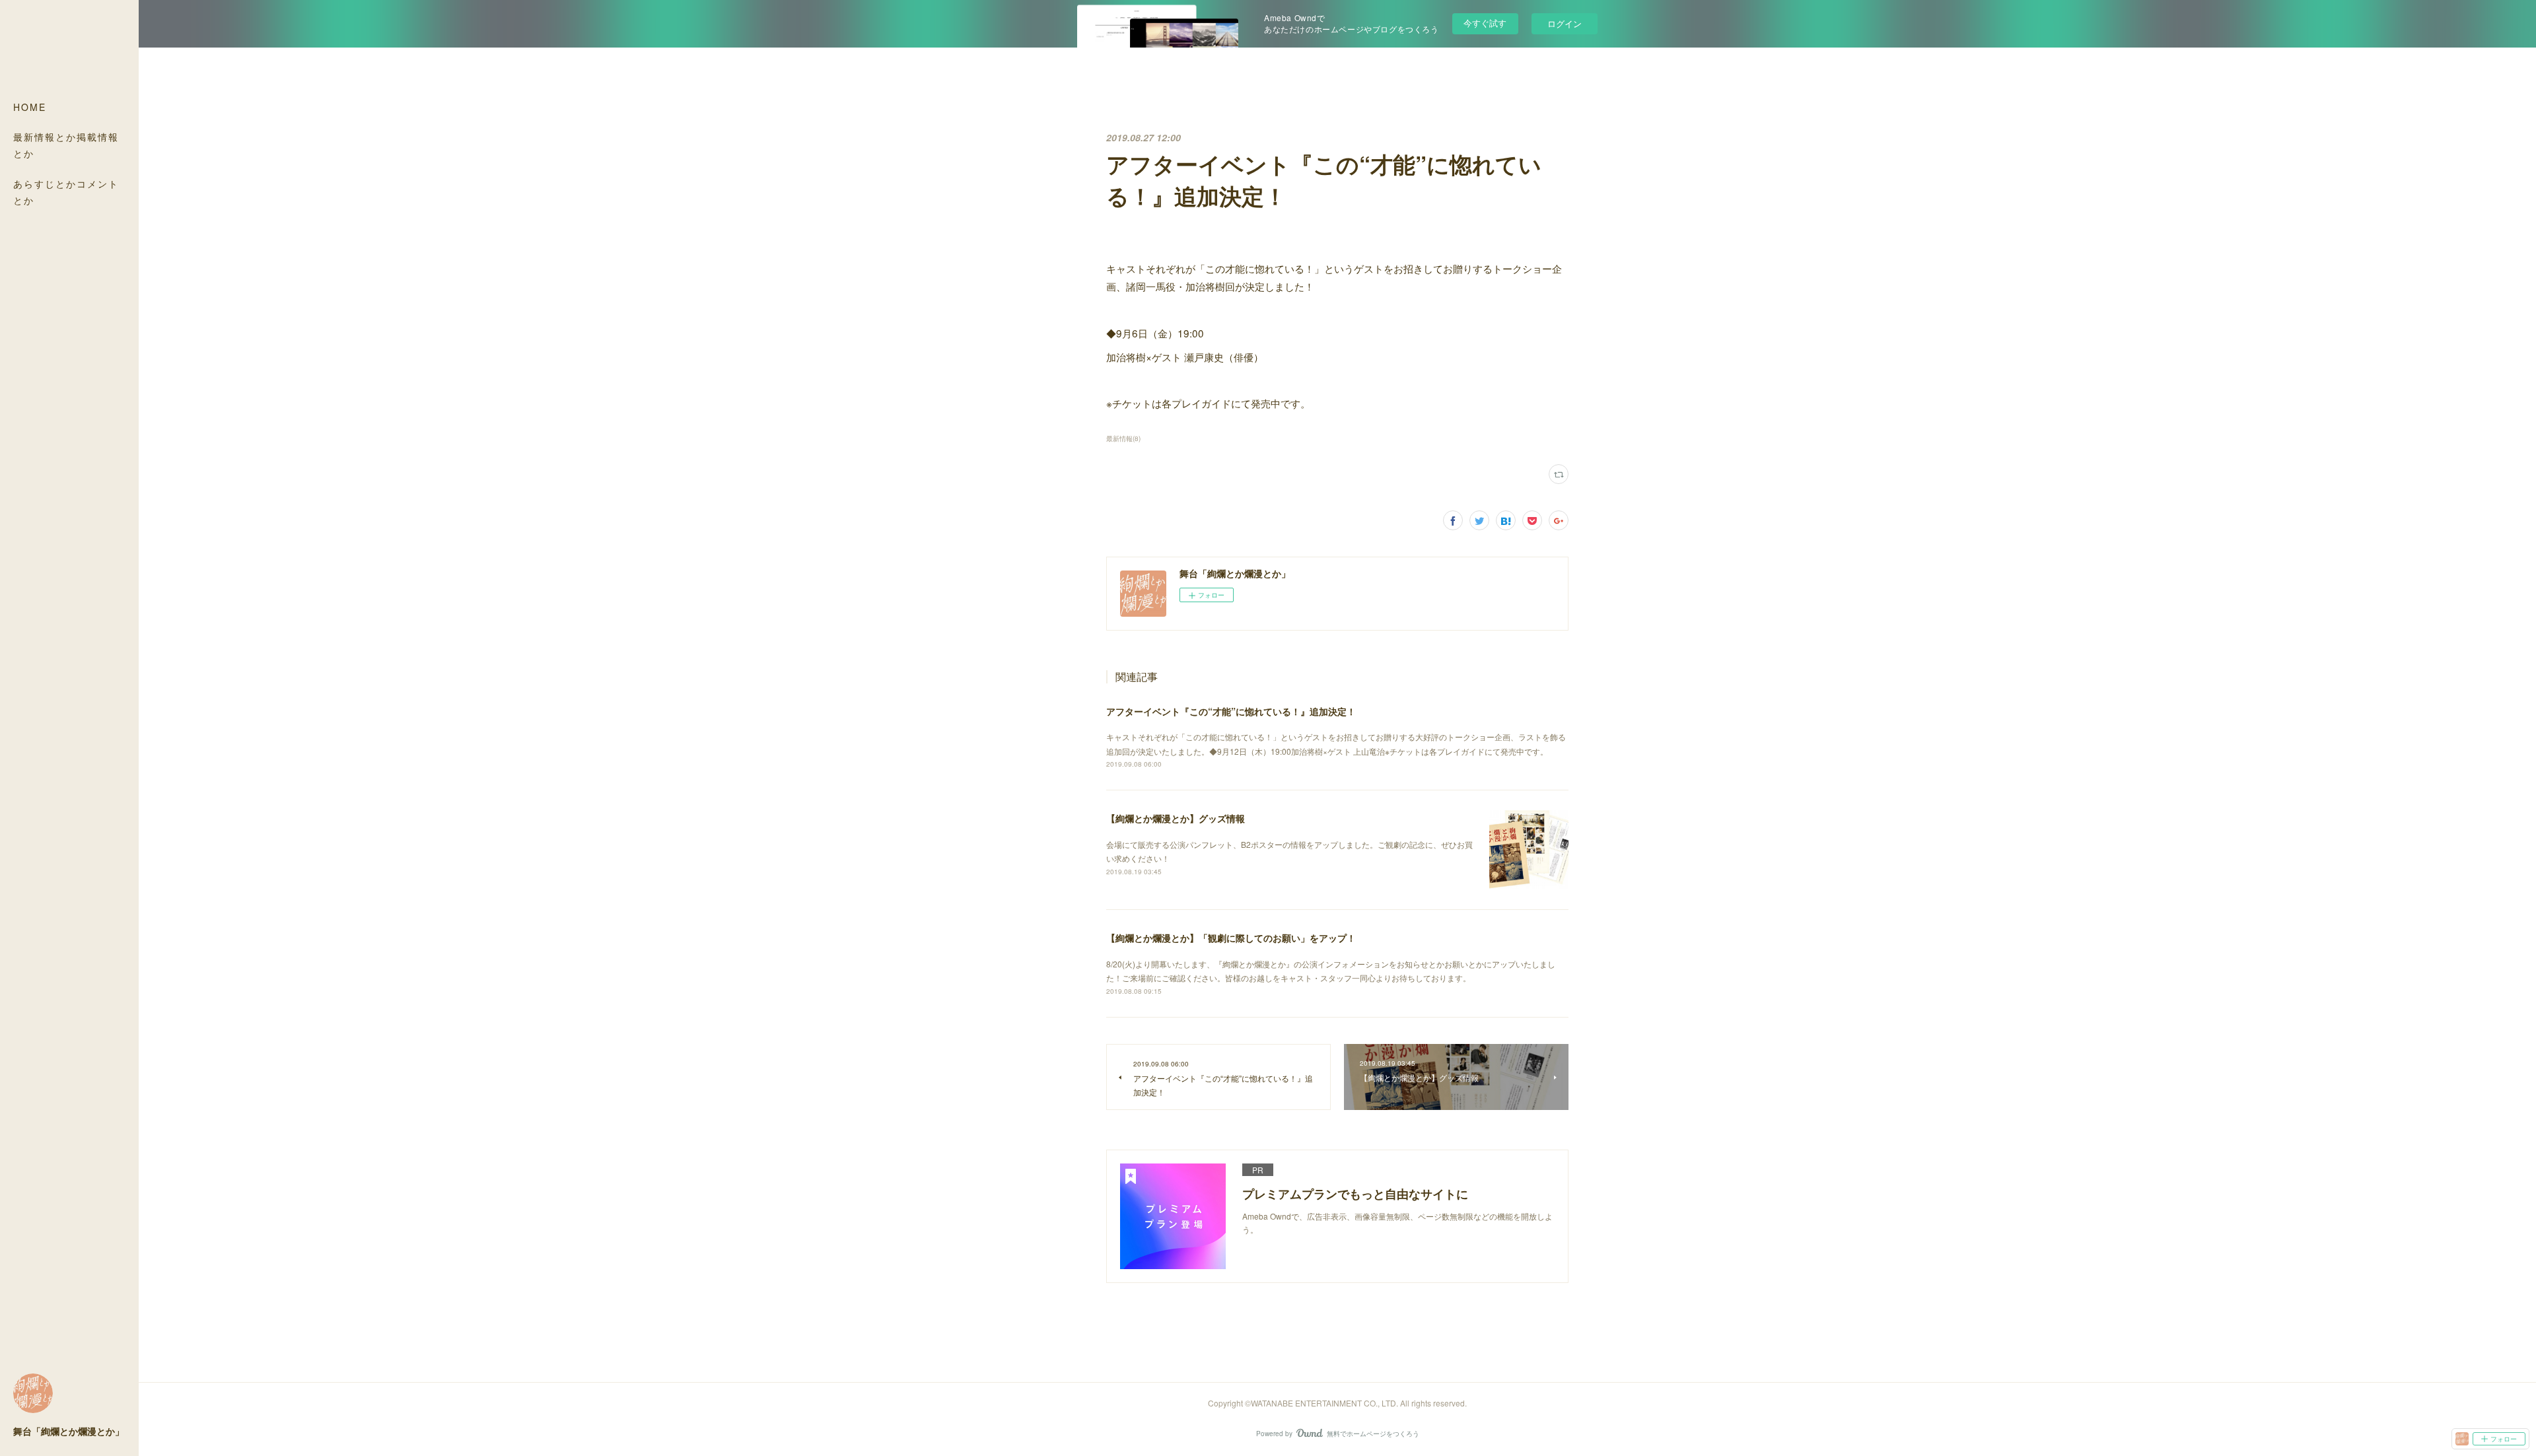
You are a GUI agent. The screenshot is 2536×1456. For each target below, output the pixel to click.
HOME (30, 107)
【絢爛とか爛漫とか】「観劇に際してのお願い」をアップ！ (1231, 938)
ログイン (1565, 23)
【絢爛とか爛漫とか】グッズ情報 (1176, 818)
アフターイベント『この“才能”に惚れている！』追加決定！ (1231, 711)
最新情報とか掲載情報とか (66, 145)
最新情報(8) (1123, 438)
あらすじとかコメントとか (66, 192)
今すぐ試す (1485, 23)
